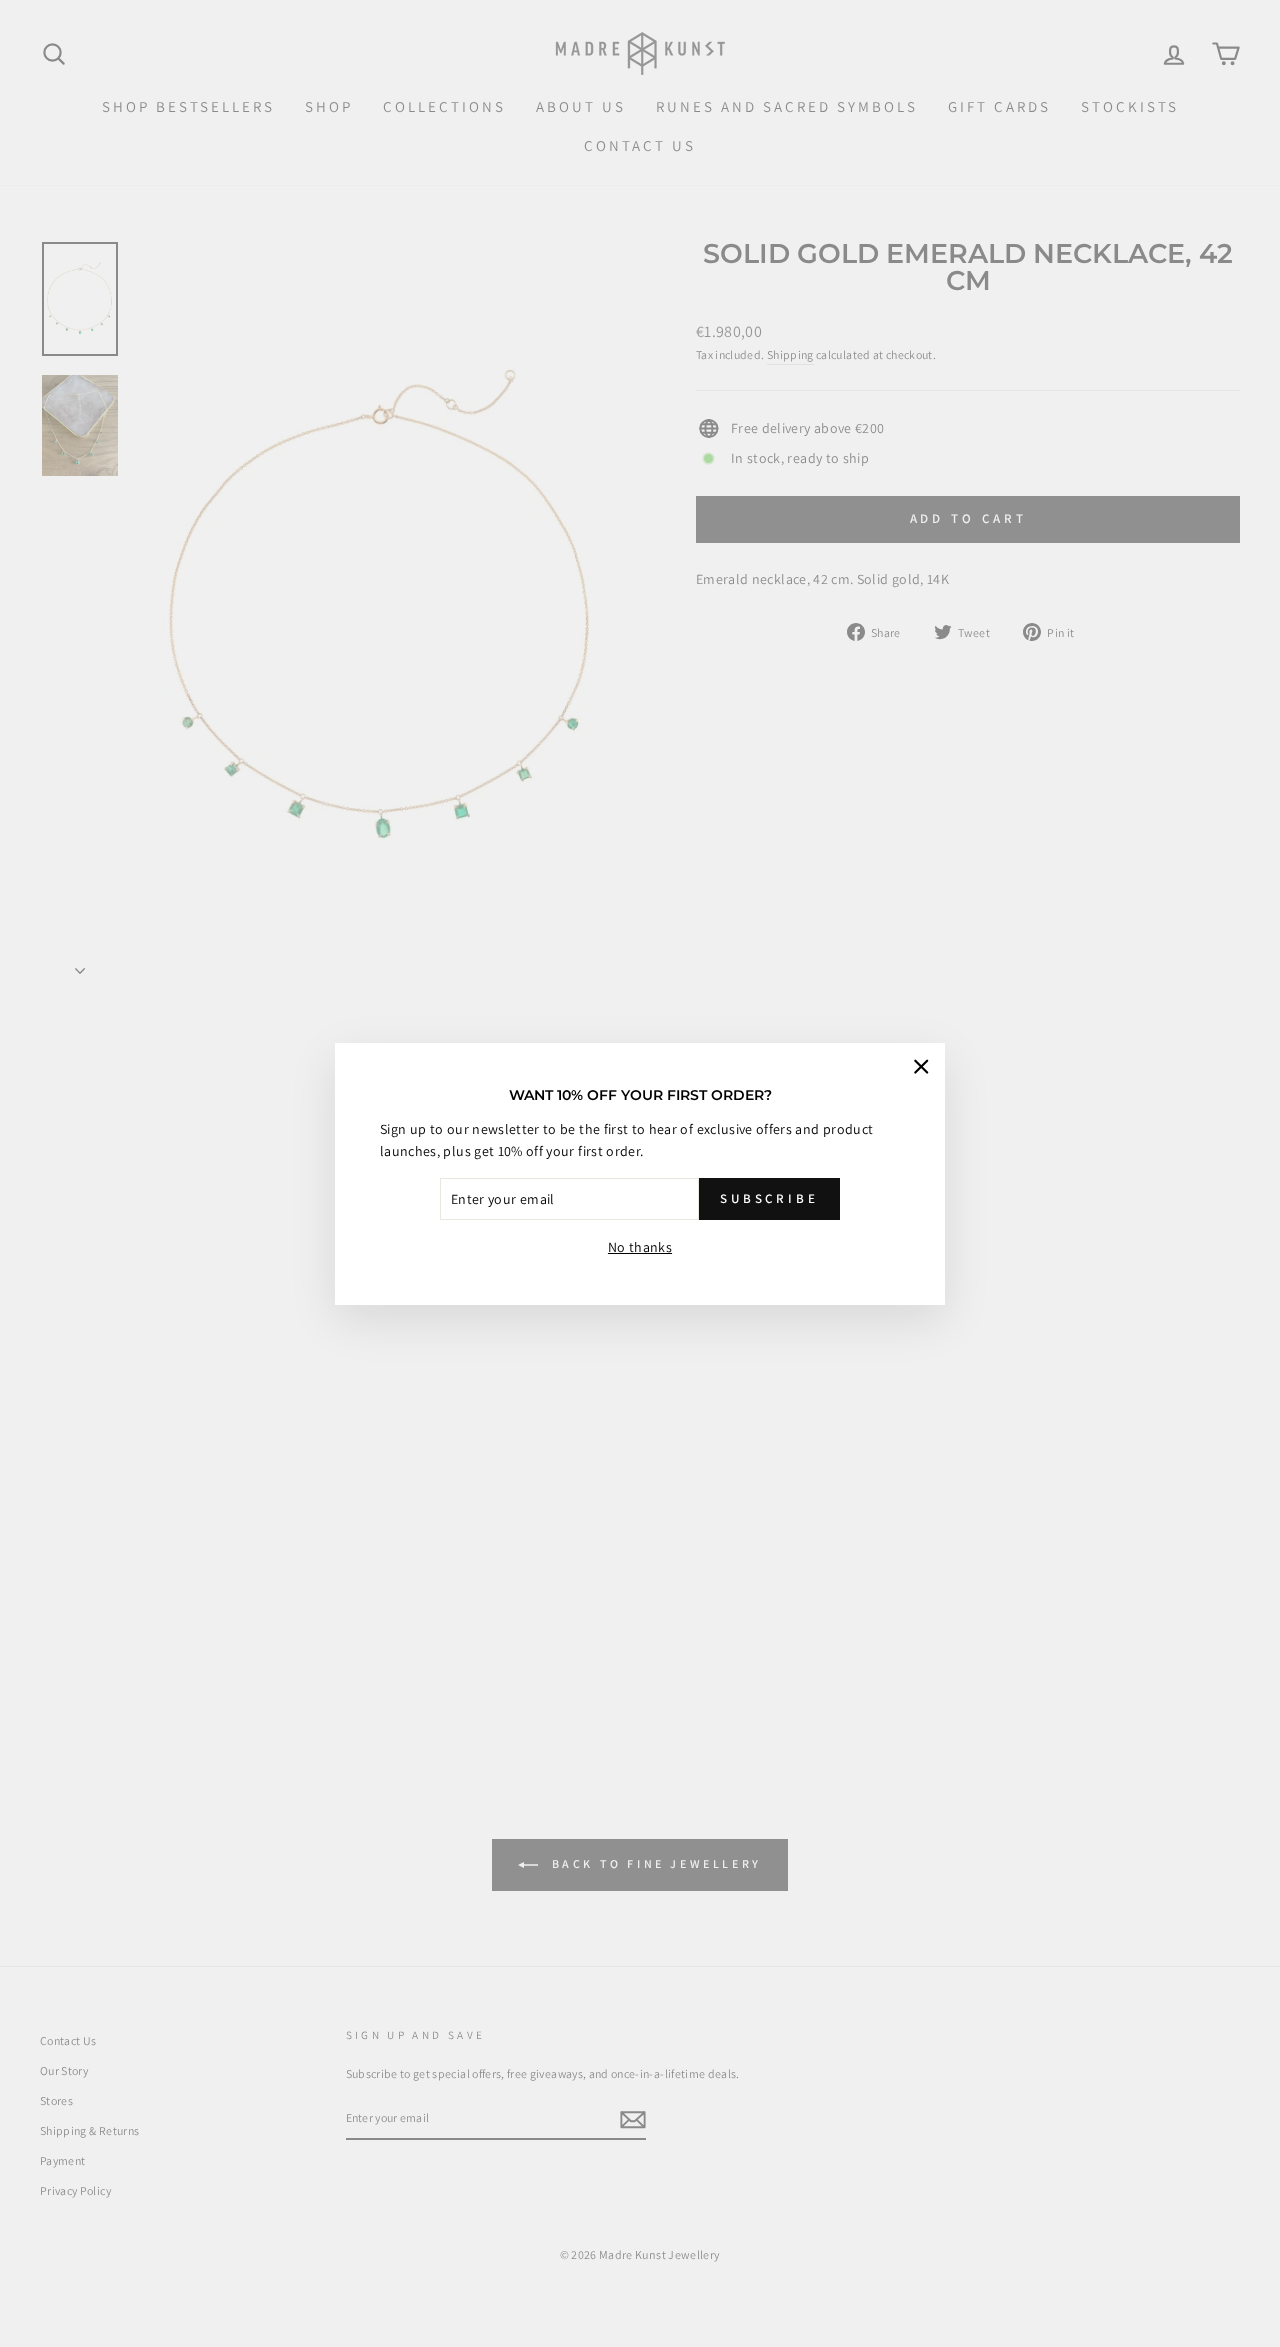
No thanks (640, 1247)
